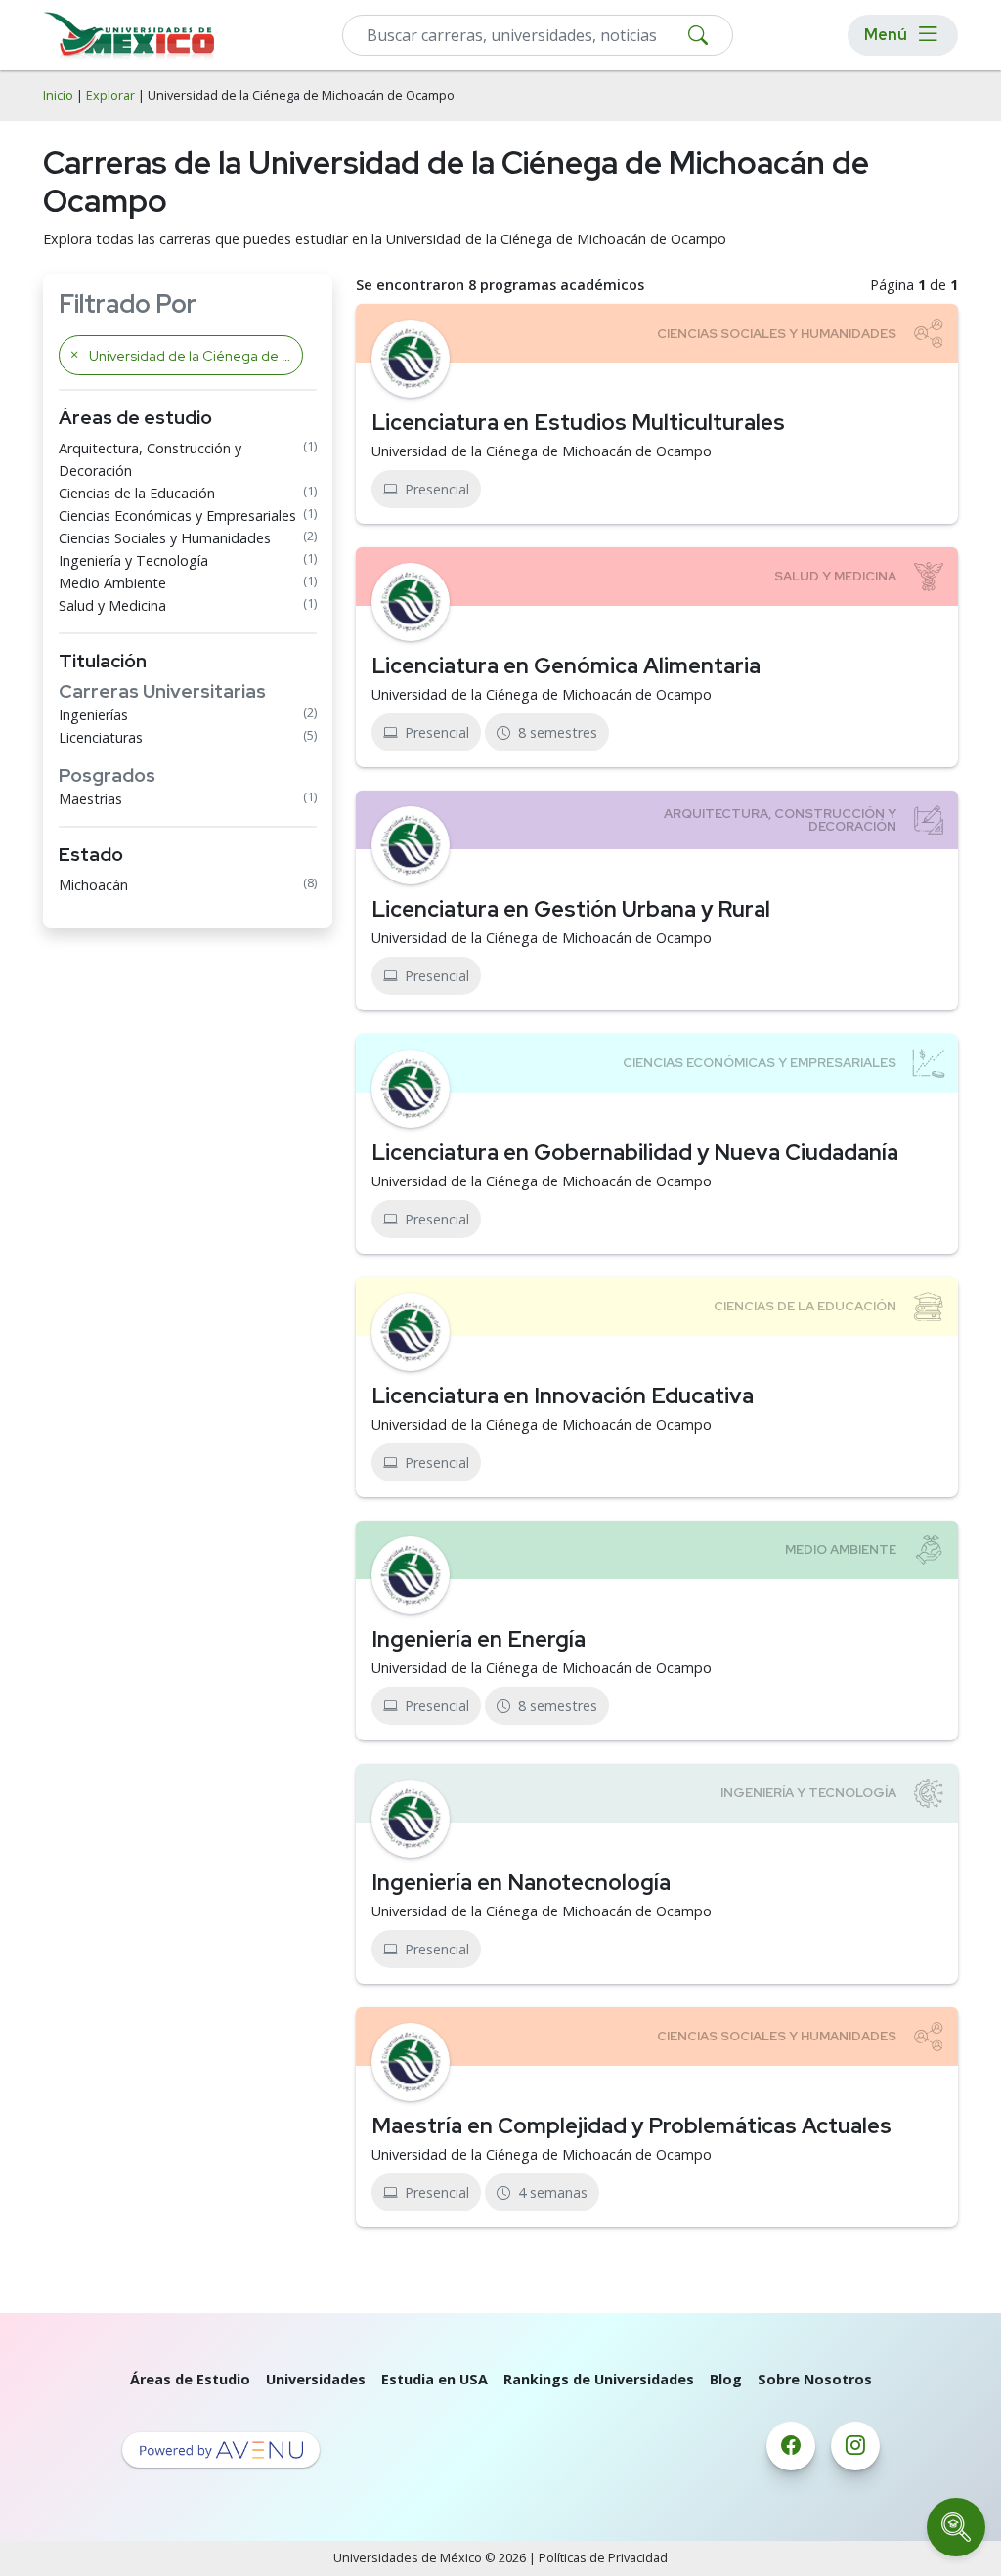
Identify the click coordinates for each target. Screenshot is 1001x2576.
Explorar (110, 95)
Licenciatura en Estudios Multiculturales (578, 422)
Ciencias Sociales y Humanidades (165, 538)
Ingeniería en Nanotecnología (521, 1882)
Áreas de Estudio (190, 2379)
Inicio (58, 95)
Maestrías (90, 799)
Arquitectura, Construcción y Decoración (150, 459)
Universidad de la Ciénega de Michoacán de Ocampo (542, 451)
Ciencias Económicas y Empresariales (177, 515)
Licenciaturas (101, 737)
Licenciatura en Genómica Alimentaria (566, 665)
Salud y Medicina (112, 605)
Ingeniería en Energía (479, 1639)
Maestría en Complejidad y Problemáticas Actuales (631, 2125)
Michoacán (93, 885)
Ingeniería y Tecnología (133, 560)
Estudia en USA (435, 2379)
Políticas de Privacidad (603, 2558)
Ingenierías (93, 715)
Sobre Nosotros (815, 2379)
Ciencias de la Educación (137, 493)
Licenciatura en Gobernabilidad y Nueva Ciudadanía (635, 1152)
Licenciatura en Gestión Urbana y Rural (571, 909)
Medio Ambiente (112, 583)
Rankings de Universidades (599, 2379)
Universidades (316, 2379)
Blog (726, 2379)
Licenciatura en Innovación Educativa (563, 1395)
